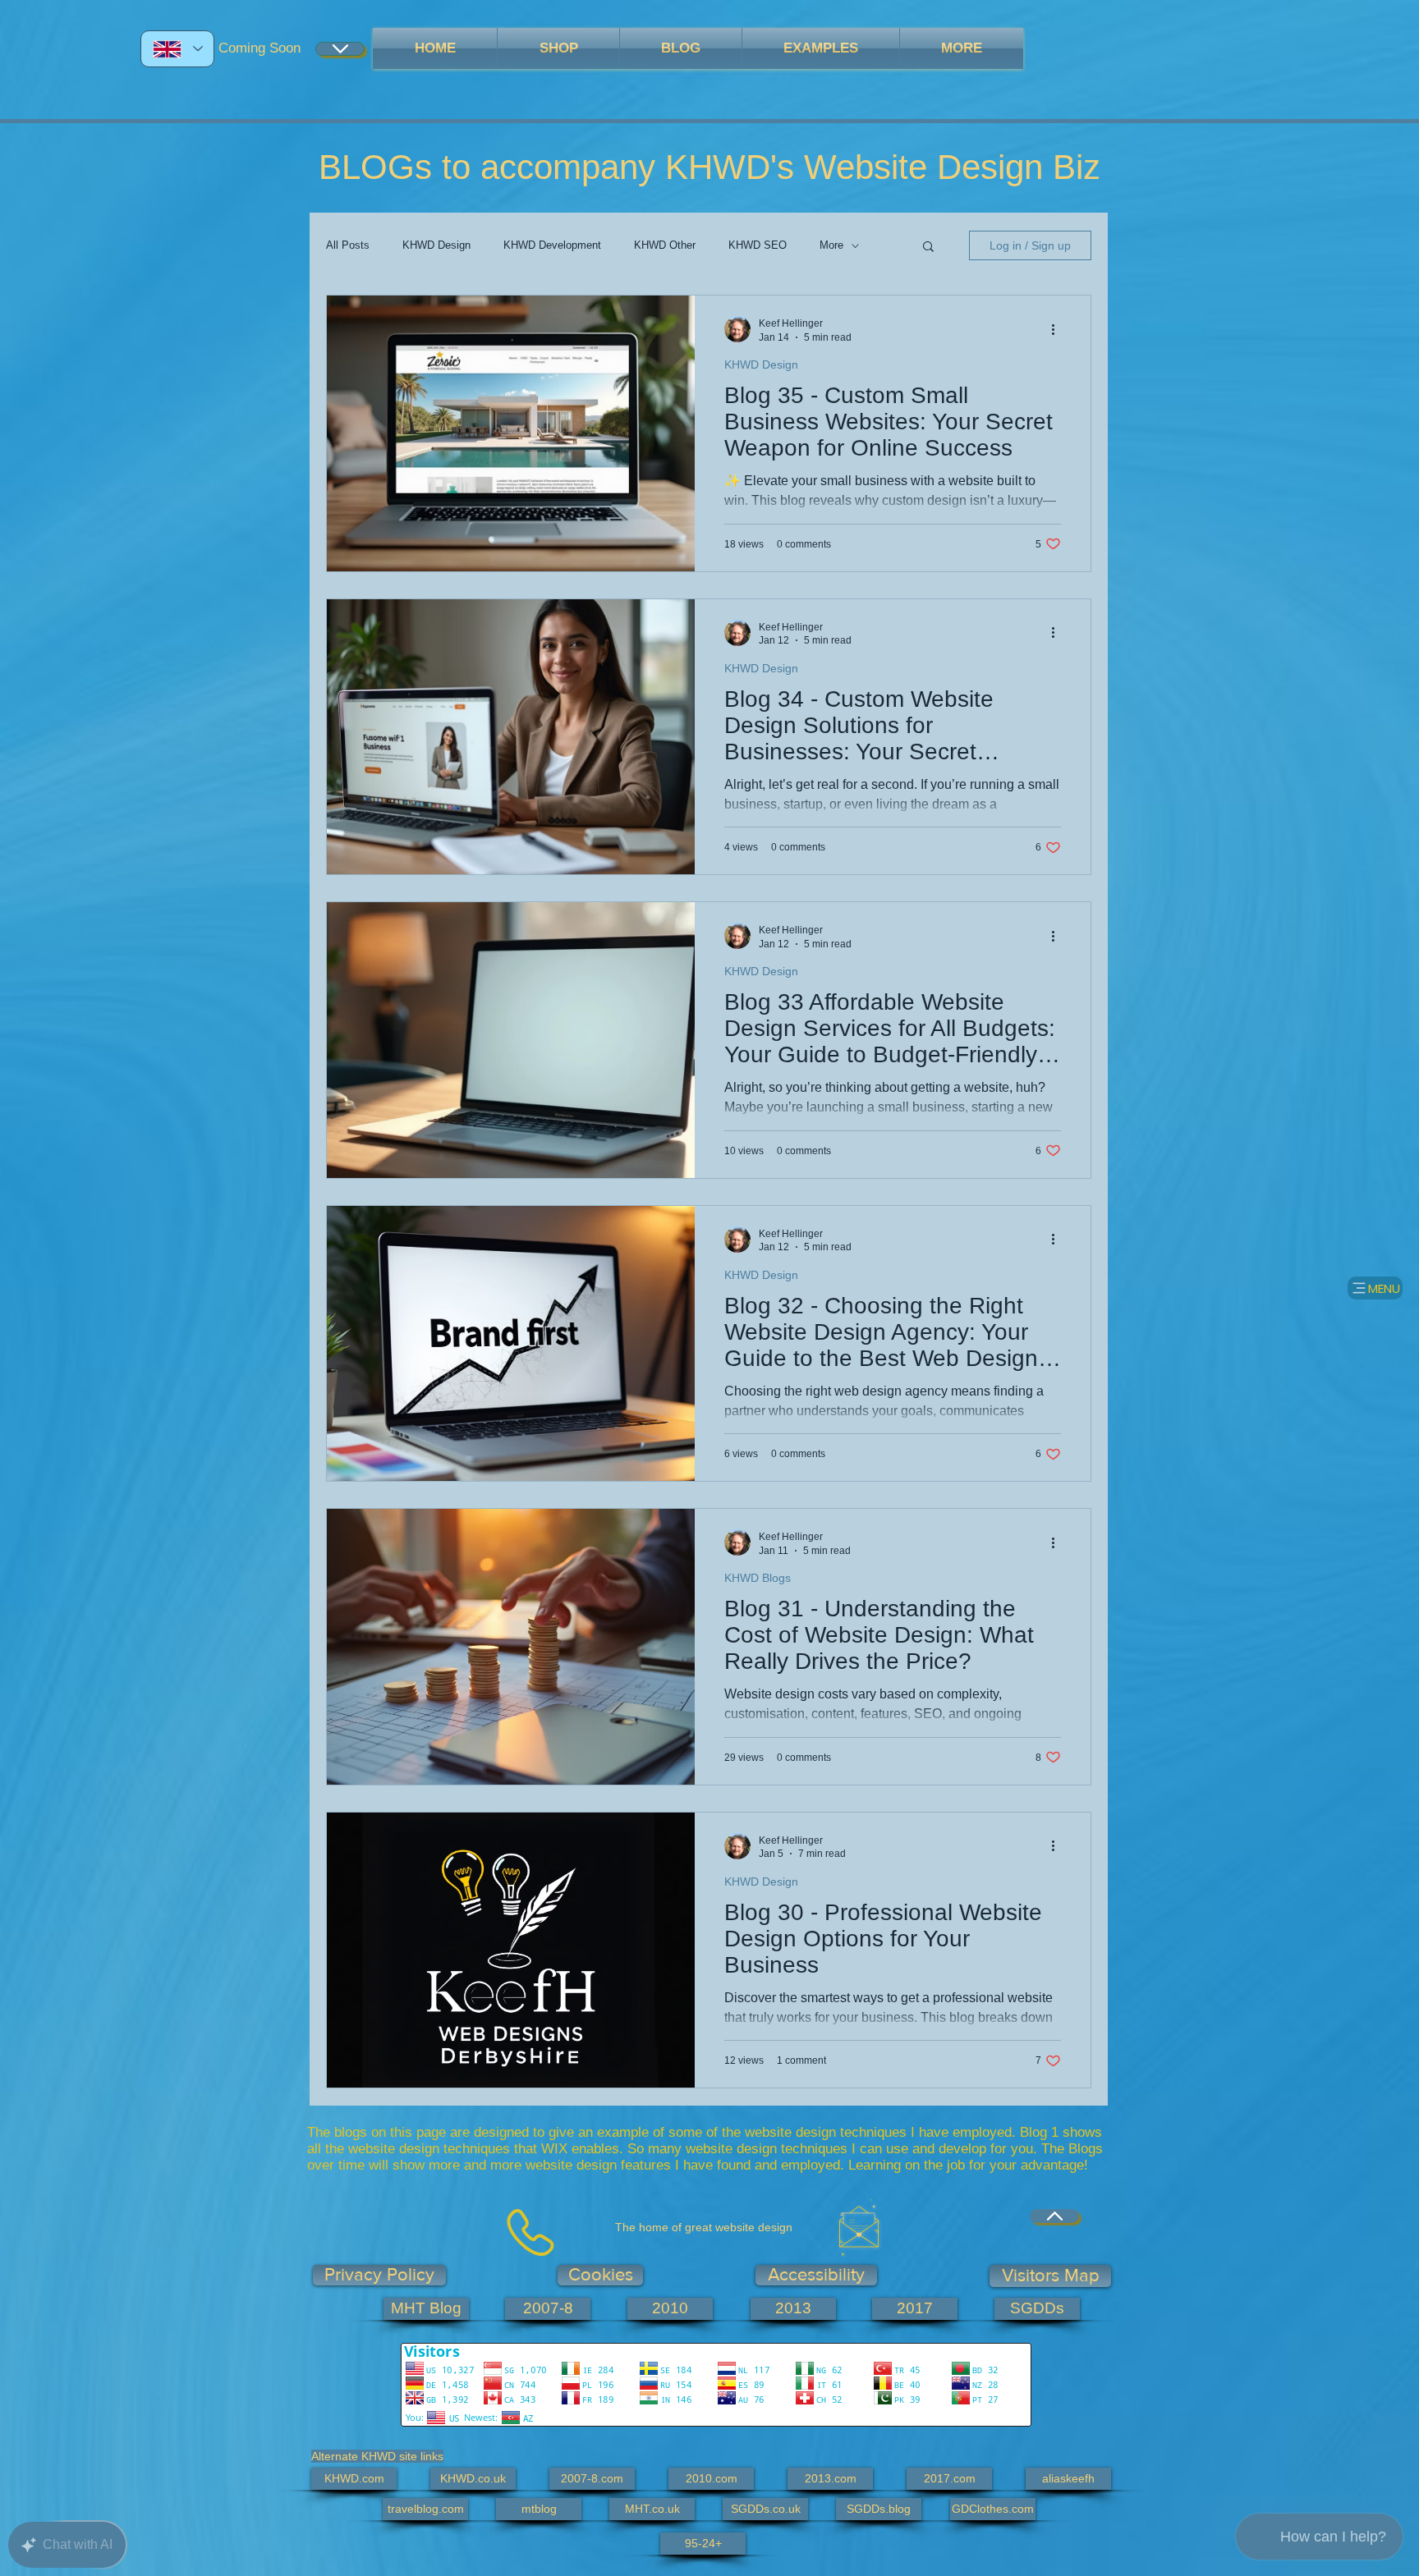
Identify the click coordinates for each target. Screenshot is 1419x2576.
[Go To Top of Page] (1054, 2216)
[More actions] (1059, 329)
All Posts (348, 245)
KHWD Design (436, 245)
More (831, 245)
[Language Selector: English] (177, 49)
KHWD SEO (758, 245)
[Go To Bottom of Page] (340, 49)
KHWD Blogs (758, 1578)
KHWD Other (665, 245)
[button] (928, 248)
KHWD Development (552, 245)
